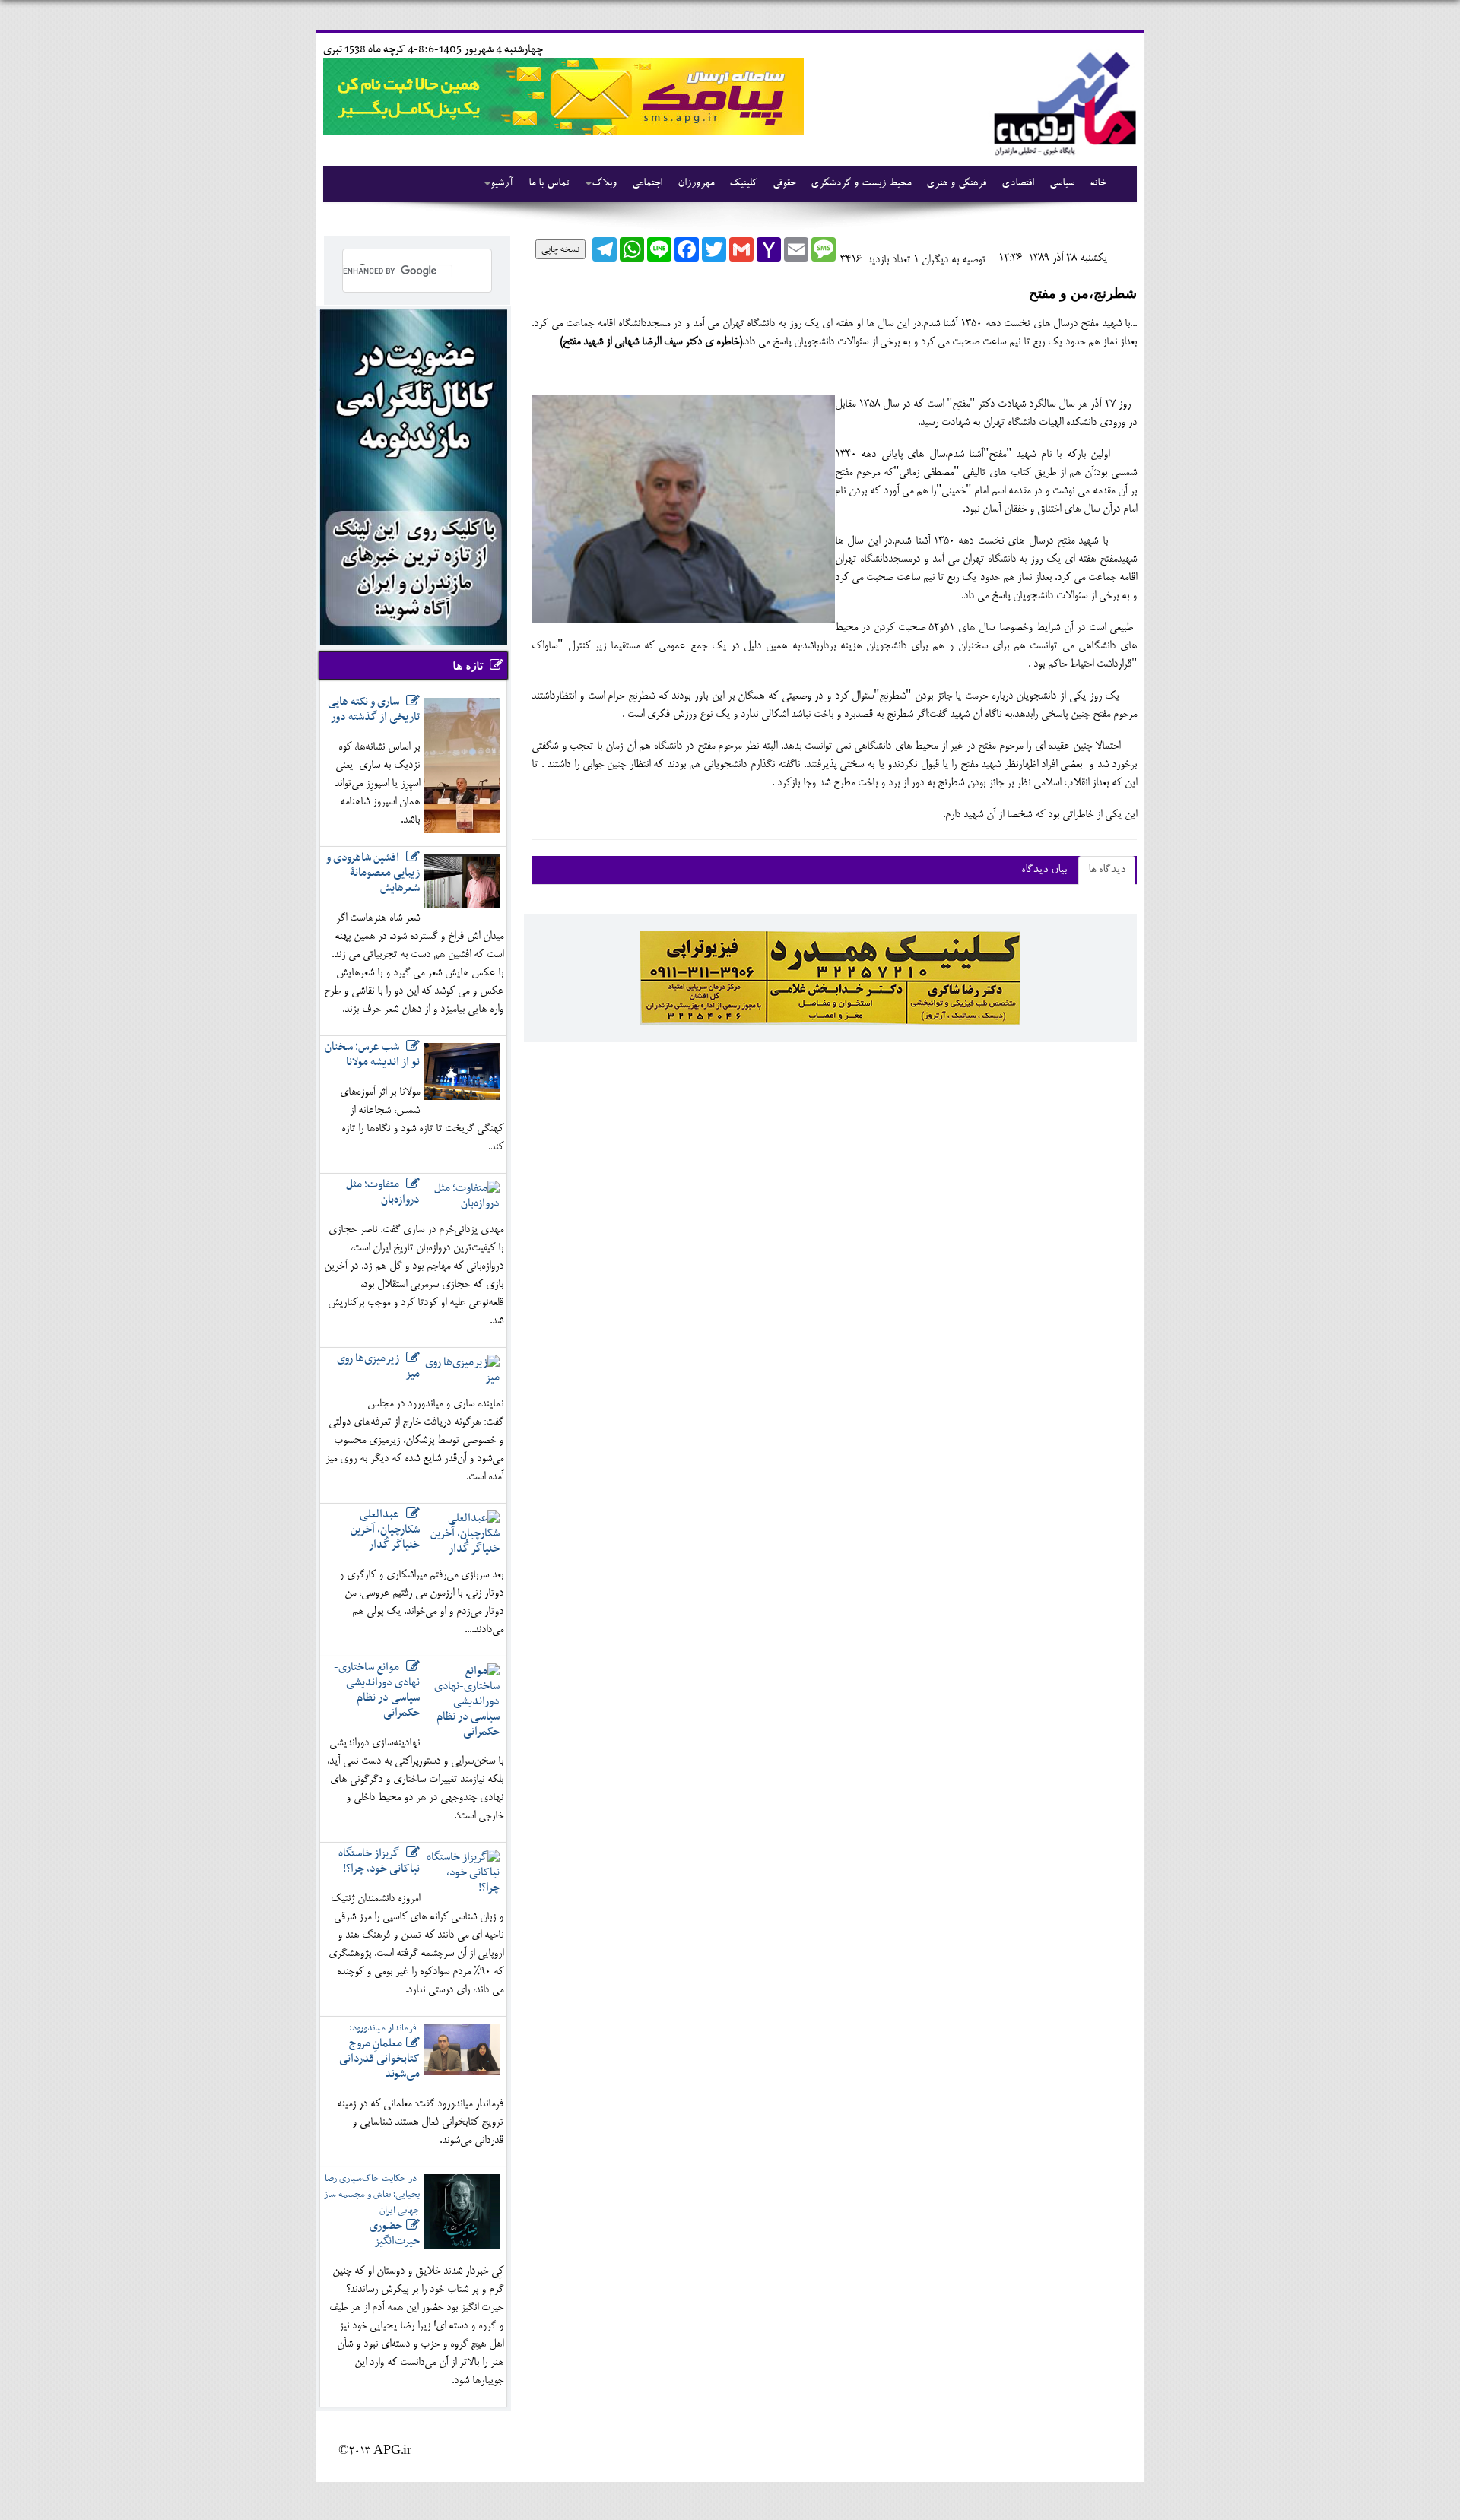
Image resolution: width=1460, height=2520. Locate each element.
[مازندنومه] (1062, 101)
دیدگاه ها (1107, 870)
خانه (1098, 184)
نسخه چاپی (560, 249)
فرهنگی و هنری (956, 184)
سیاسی (1062, 184)
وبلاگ (604, 184)
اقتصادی (1018, 184)
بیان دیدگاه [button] (1044, 870)
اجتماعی (647, 184)
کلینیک (743, 184)
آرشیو (502, 184)
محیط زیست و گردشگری (861, 184)
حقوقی (784, 184)
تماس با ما (549, 184)
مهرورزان (696, 184)
